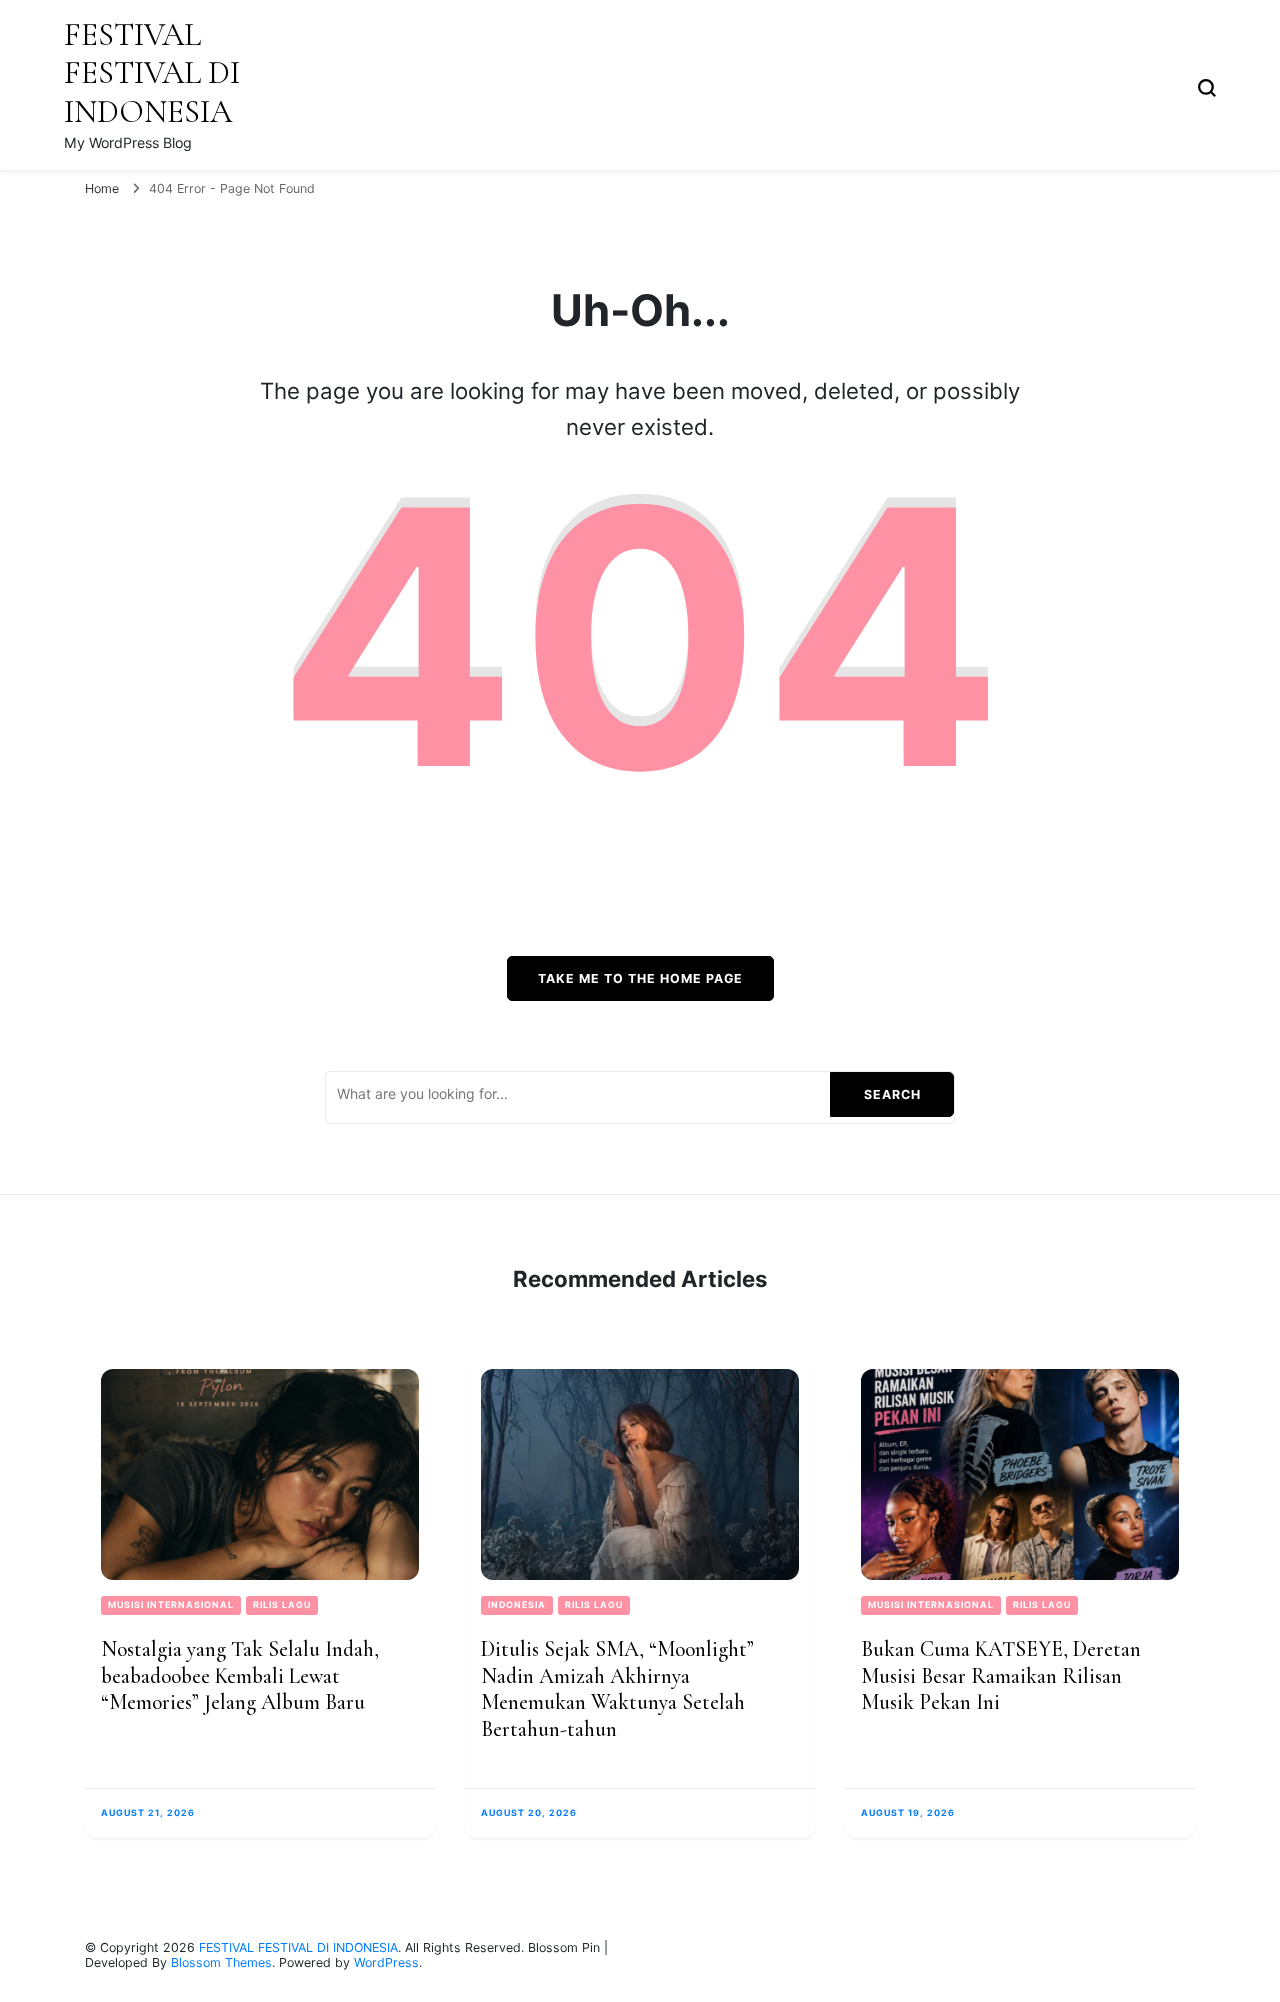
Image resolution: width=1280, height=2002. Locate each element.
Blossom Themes (221, 1962)
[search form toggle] (1207, 86)
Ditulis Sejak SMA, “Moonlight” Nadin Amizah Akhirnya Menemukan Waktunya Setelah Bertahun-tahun (617, 1689)
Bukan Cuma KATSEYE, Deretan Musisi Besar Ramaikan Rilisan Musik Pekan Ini (1001, 1675)
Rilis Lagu (282, 1604)
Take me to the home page (640, 978)
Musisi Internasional (171, 1604)
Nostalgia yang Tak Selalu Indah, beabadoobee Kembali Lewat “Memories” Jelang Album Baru (240, 1675)
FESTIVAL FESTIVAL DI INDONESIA (152, 73)
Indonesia (517, 1604)
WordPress (386, 1962)
